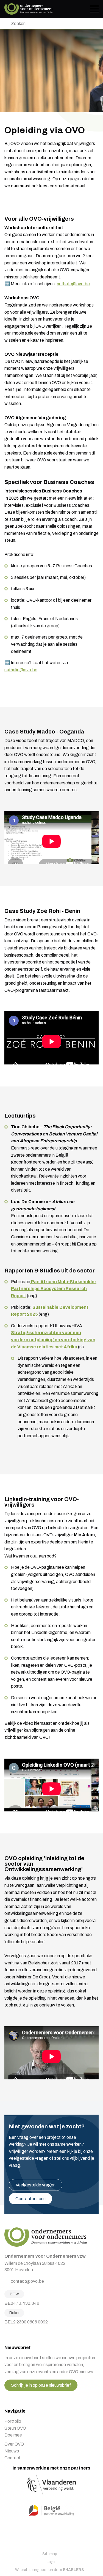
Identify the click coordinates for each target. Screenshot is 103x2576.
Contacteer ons (30, 2199)
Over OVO (14, 2444)
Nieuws (12, 2451)
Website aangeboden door (50, 2570)
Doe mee (13, 2435)
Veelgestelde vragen (36, 2185)
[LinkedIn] (20, 2334)
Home (28, 9)
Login (52, 2562)
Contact (12, 2458)
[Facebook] (6, 2334)
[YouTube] (27, 2334)
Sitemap (50, 2554)
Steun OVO (15, 2428)
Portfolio (13, 2421)
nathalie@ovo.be (73, 284)
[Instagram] (13, 2334)
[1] (6, 24)
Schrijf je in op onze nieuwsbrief (41, 2385)
